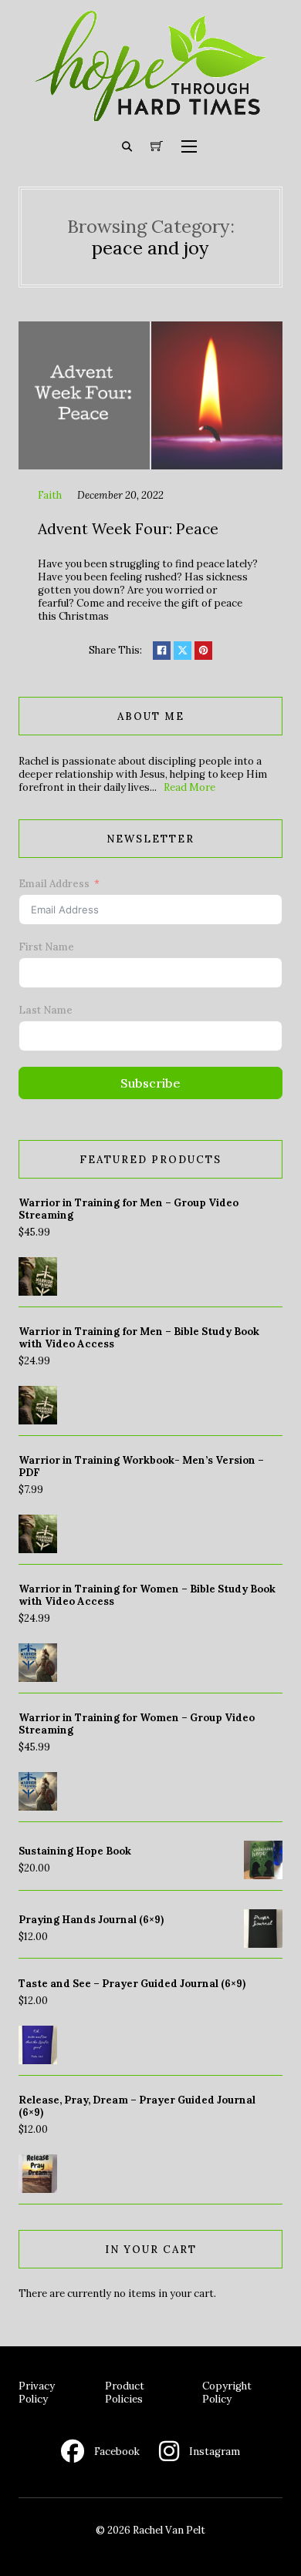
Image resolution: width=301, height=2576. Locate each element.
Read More (189, 787)
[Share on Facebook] (162, 650)
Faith (50, 495)
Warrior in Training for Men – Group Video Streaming (129, 1209)
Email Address (54, 884)
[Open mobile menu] (189, 146)
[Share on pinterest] (203, 650)
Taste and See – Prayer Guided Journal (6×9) (132, 1984)
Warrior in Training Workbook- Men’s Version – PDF (141, 1466)
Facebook (117, 2452)
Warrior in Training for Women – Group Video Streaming (137, 1724)
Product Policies (125, 2393)
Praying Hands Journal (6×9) (91, 1920)
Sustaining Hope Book (75, 1851)
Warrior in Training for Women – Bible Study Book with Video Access (147, 1595)
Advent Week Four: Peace (128, 529)
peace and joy (150, 247)
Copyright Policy (227, 2393)
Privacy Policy (37, 2393)
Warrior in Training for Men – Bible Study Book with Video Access (139, 1338)
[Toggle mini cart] (157, 146)
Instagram (215, 2452)
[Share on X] (183, 650)
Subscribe (150, 1083)
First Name (46, 947)
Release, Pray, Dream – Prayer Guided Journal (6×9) (137, 2106)
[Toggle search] (127, 146)
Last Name (46, 1010)
